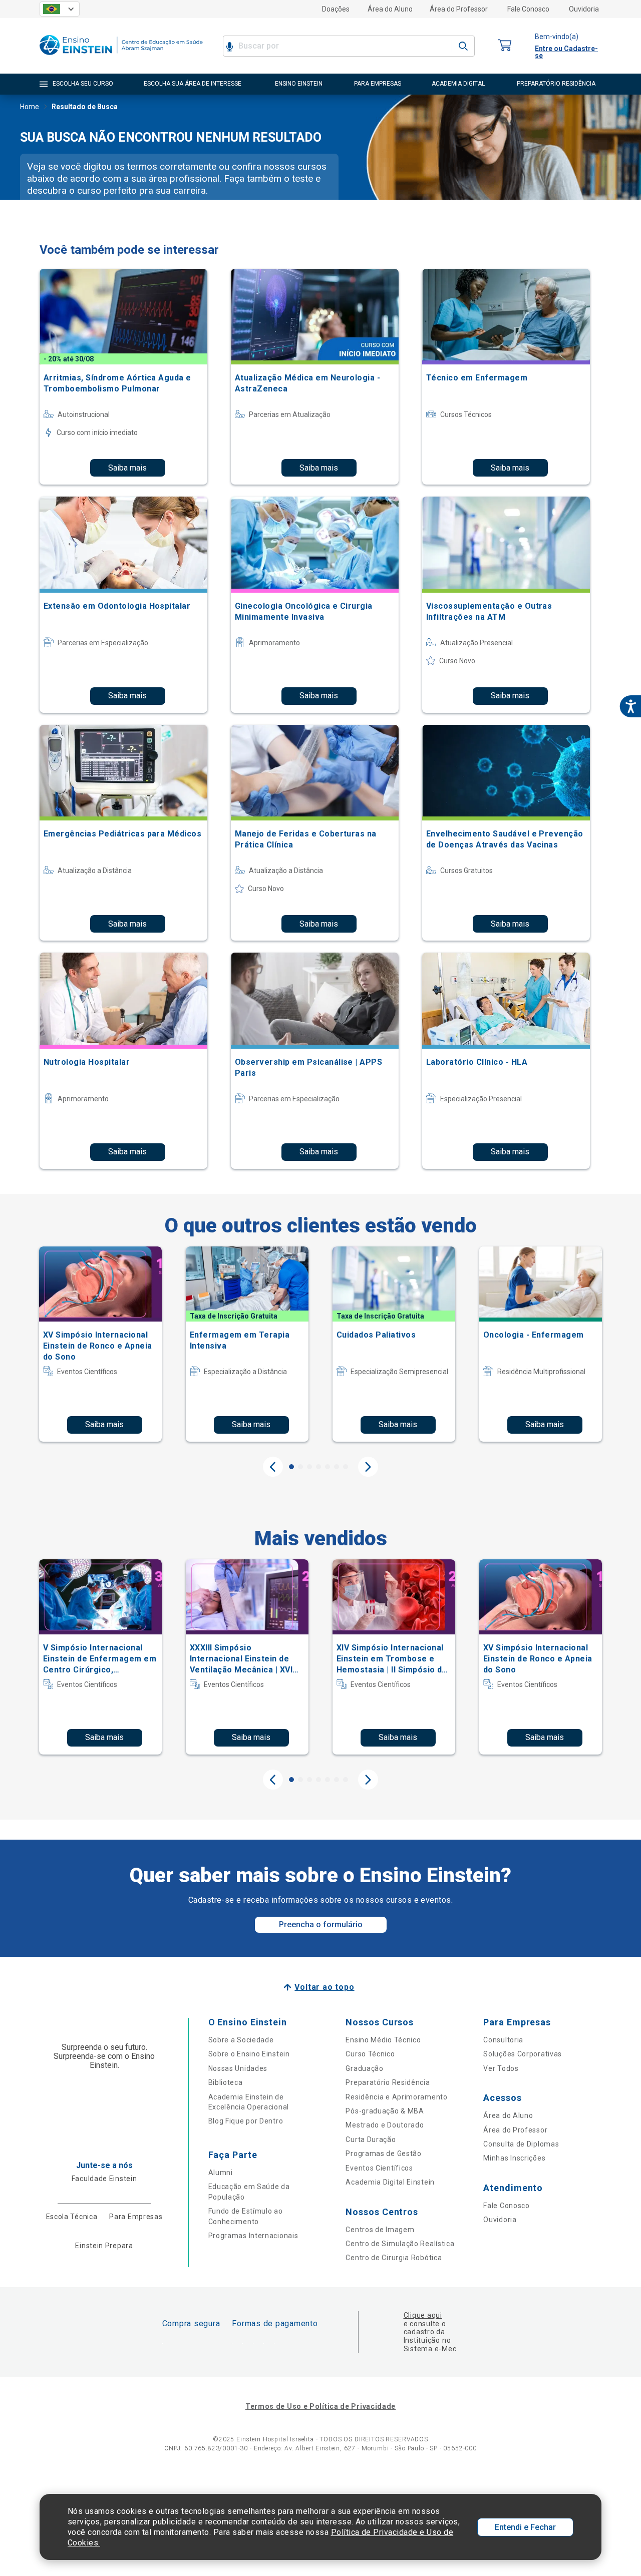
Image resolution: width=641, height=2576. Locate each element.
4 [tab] (318, 1467)
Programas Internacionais (253, 2236)
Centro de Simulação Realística (400, 2244)
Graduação (364, 2068)
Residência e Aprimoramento (396, 2097)
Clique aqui (423, 2315)
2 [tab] (300, 1467)
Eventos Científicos (379, 2168)
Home (30, 107)
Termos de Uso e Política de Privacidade (320, 2406)
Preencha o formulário (321, 1924)
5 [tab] (328, 1467)
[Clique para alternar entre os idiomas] (60, 9)
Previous (273, 1467)
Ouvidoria (584, 9)
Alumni (221, 2173)
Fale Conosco (528, 9)
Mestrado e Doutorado (385, 2125)
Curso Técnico (370, 2054)
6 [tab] (337, 1467)
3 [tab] (309, 1467)
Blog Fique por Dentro (246, 2121)
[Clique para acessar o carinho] (505, 46)
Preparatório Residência (388, 2082)
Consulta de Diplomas (521, 2144)
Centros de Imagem (380, 2230)
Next (368, 1467)
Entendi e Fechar (525, 2527)
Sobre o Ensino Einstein (249, 2054)
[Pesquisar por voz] (230, 46)
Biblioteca (226, 2082)
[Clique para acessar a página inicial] (121, 57)
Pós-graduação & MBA (385, 2111)
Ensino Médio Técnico (383, 2040)
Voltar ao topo (324, 1987)
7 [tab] (346, 1467)
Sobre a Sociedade (241, 2040)
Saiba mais (127, 468)
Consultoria (503, 2040)
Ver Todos (501, 2068)
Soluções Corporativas (523, 2054)
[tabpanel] (100, 1344)
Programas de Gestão (383, 2154)
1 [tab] (291, 1467)
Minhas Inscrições (514, 2158)
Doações (336, 9)
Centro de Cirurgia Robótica (394, 2258)
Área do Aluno (390, 9)
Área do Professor (459, 9)
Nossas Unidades (238, 2068)
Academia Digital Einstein (390, 2182)
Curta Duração (371, 2139)
